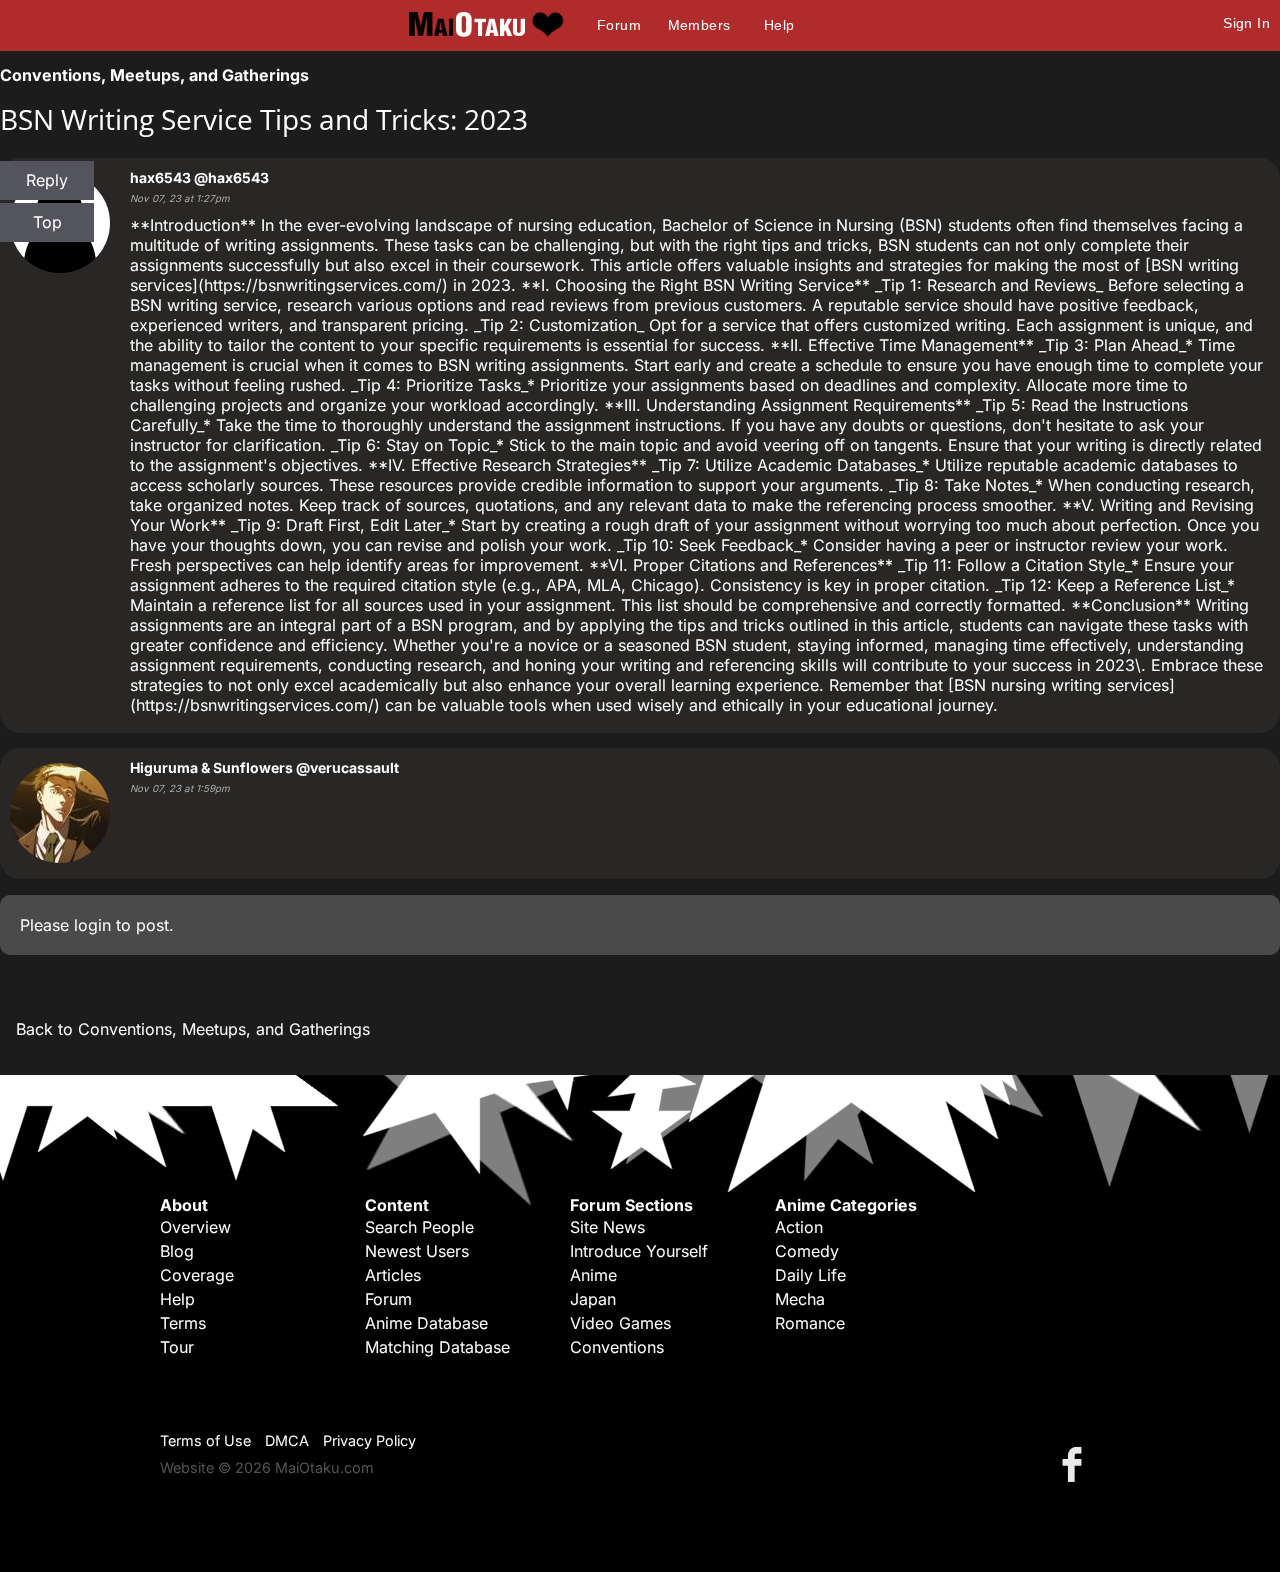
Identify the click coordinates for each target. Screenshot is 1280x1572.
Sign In (1246, 23)
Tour (177, 1347)
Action (799, 1227)
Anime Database (426, 1323)
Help (779, 25)
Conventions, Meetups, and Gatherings (154, 75)
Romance (810, 1323)
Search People (419, 1227)
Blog (177, 1251)
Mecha (800, 1299)
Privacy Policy (369, 1440)
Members (699, 25)
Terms (183, 1323)
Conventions (617, 1347)
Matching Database (437, 1347)
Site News (607, 1227)
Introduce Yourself (639, 1251)
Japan (593, 1299)
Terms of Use (205, 1440)
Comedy (807, 1251)
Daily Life (810, 1275)
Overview (195, 1227)
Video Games (620, 1323)
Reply (47, 180)
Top (47, 222)
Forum (619, 25)
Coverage (197, 1275)
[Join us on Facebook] (1076, 1463)
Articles (393, 1275)
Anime (593, 1275)
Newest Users (417, 1251)
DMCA (287, 1440)
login (92, 925)
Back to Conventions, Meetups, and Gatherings (193, 1029)
